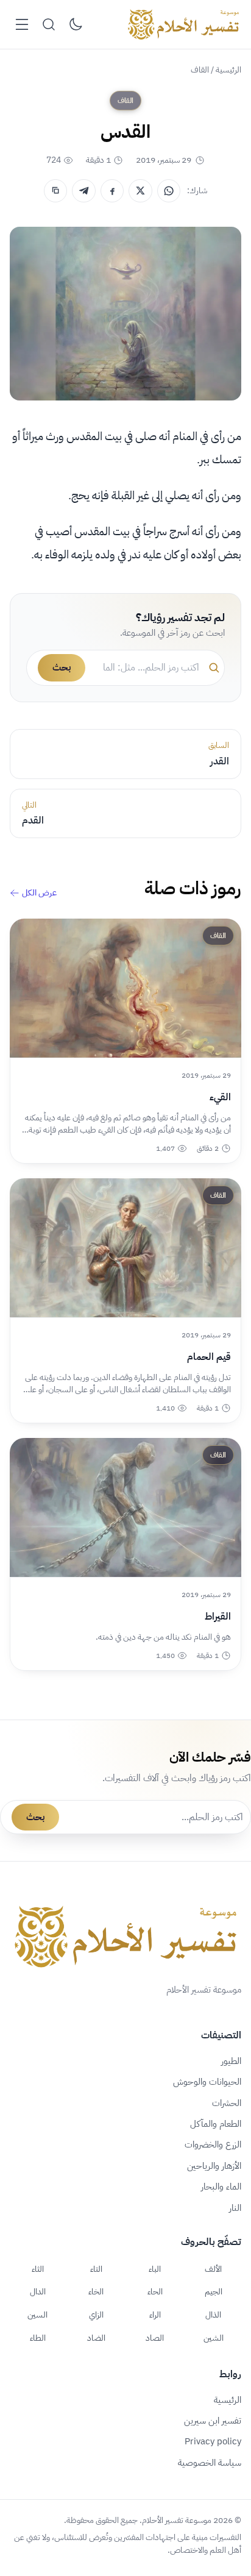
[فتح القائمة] (22, 24)
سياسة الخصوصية (210, 2463)
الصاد (155, 2338)
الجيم (214, 2291)
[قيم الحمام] (125, 1248)
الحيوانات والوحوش (207, 2082)
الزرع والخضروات (213, 2144)
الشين (214, 2338)
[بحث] (49, 24)
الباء (155, 2269)
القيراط (218, 1617)
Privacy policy (213, 2441)
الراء (155, 2314)
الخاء (96, 2291)
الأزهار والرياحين (214, 2166)
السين (37, 2314)
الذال (213, 2314)
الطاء (38, 2338)
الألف (213, 2269)
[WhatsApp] (169, 191)
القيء (220, 1097)
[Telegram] (83, 191)
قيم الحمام (209, 1357)
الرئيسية (228, 70)
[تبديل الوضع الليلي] (76, 24)
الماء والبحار (221, 2186)
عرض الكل (39, 893)
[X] (140, 191)
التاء (96, 2269)
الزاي (96, 2314)
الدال (38, 2291)
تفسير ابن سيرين (213, 2421)
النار (235, 2208)
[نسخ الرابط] (55, 191)
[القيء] (125, 988)
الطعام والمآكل (216, 2124)
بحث (62, 667)
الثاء (38, 2269)
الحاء (155, 2291)
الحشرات (227, 2103)
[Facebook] (112, 191)
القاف (200, 70)
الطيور (231, 2061)
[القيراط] (125, 1507)
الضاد (96, 2338)
